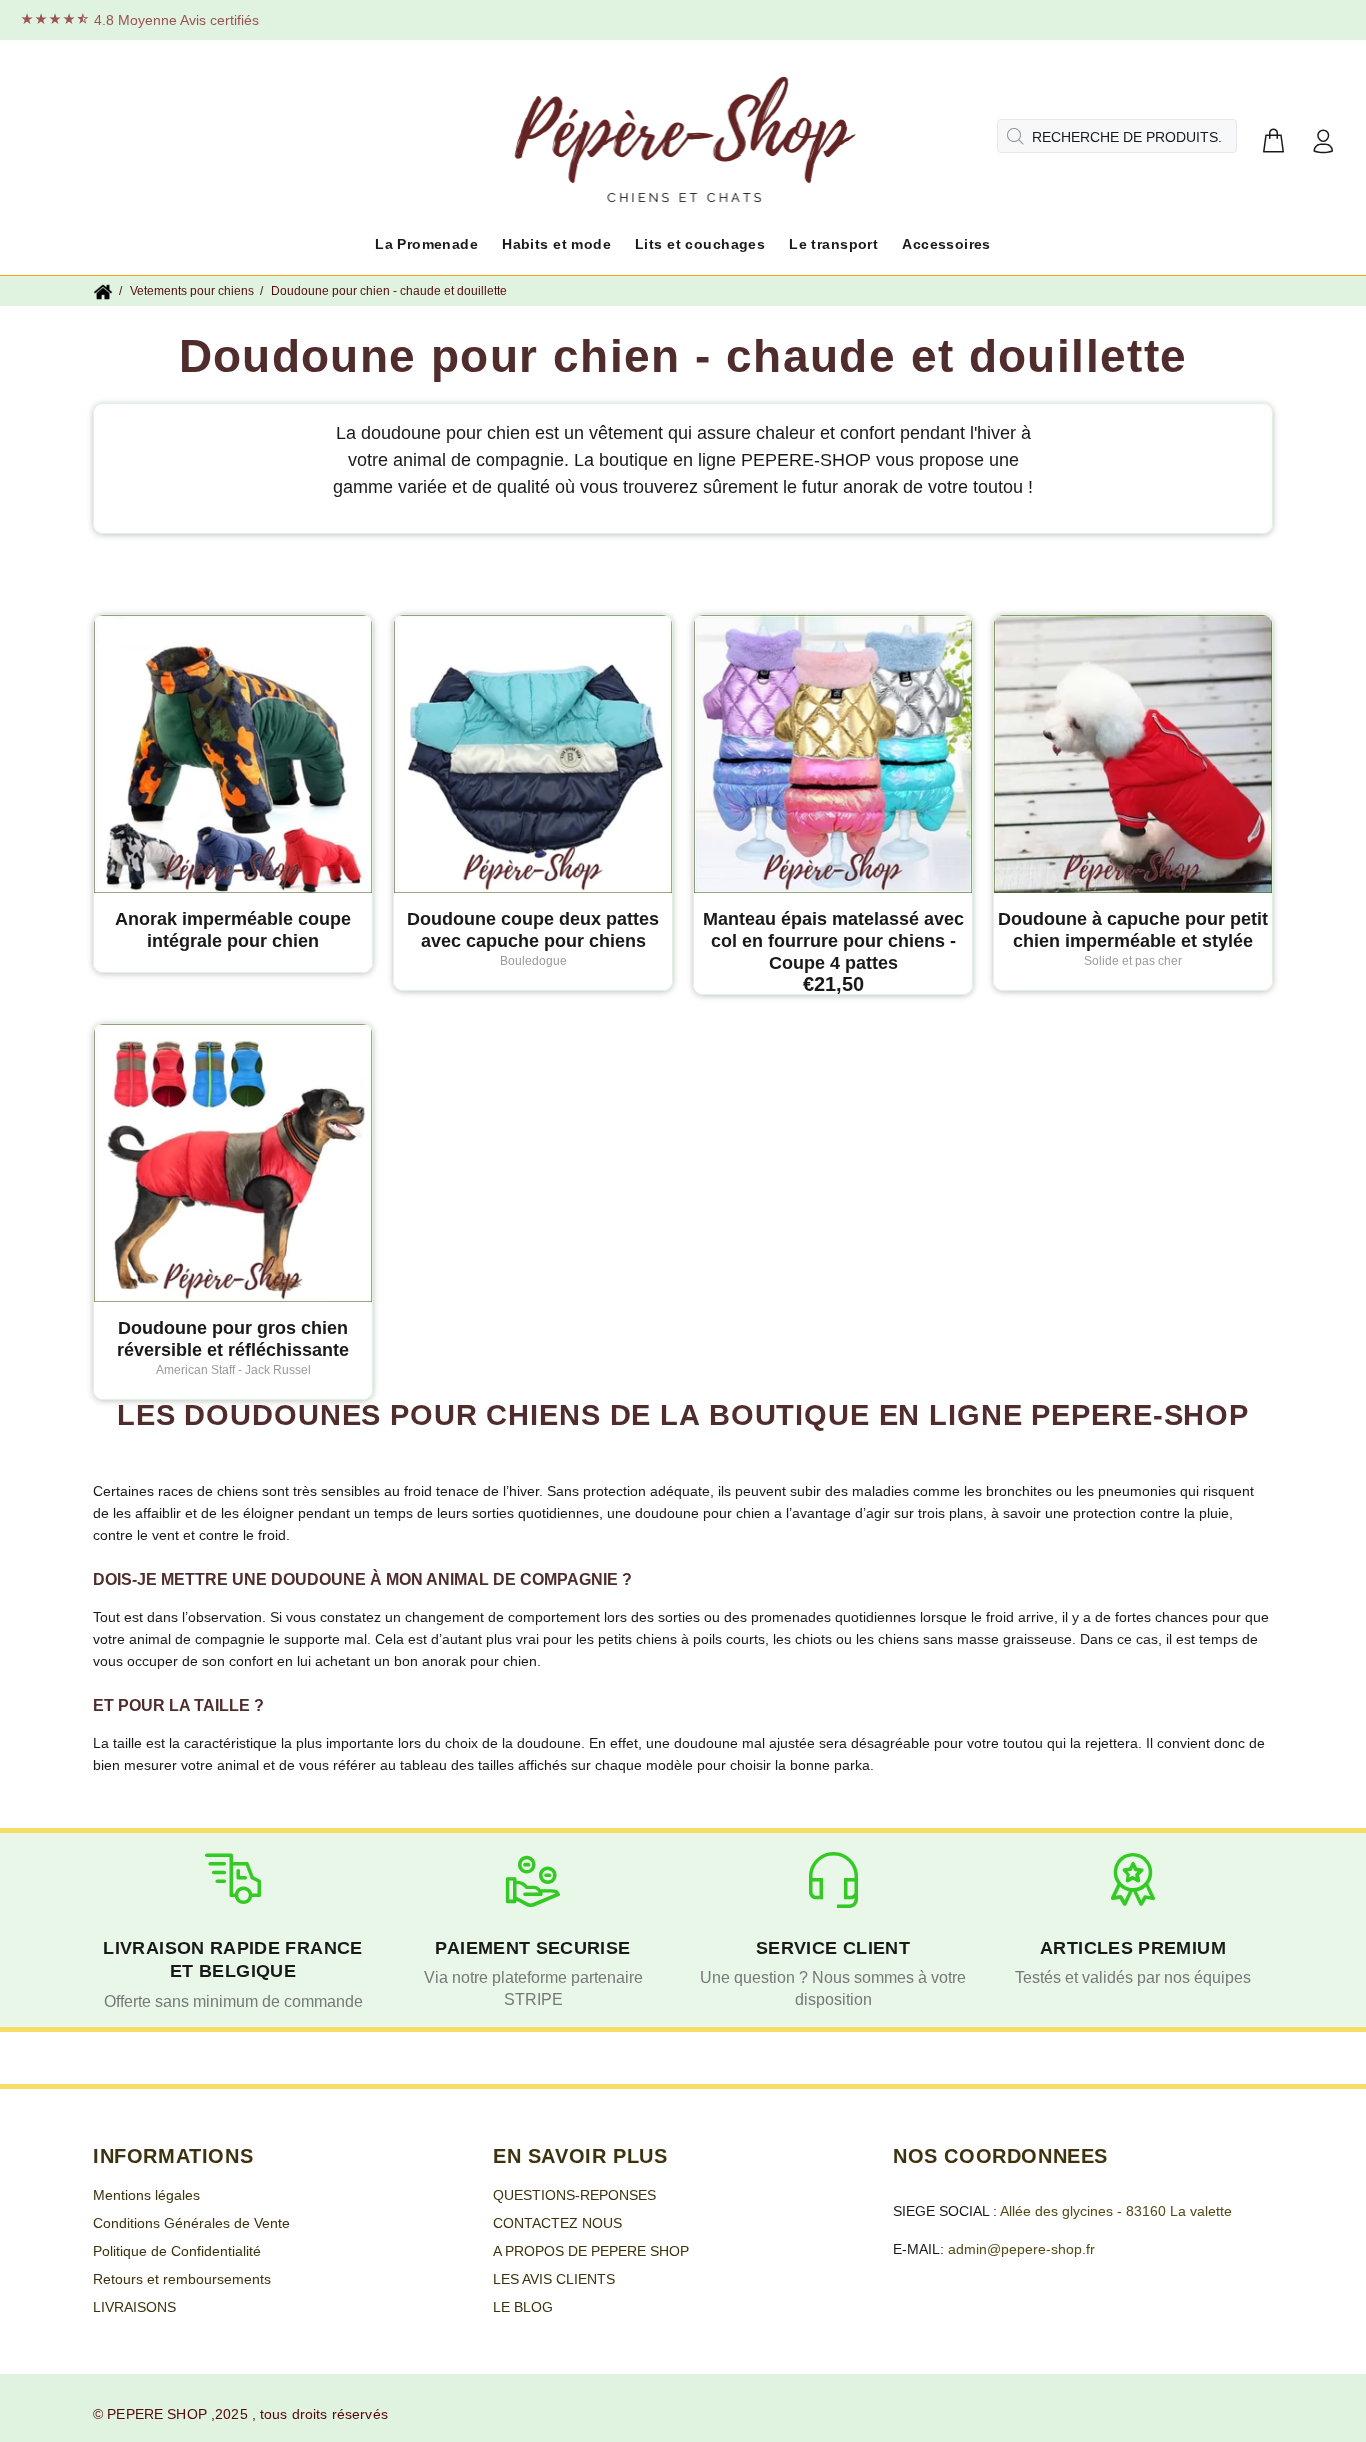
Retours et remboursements (182, 2279)
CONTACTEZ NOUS (557, 2223)
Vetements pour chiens (192, 291)
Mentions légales (146, 2195)
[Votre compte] (1323, 142)
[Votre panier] (1273, 142)
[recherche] (1013, 136)
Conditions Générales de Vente (191, 2223)
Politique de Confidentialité (177, 2251)
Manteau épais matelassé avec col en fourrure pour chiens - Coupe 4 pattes (833, 941)
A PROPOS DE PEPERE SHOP (591, 2251)
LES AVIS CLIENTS (554, 2279)
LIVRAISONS (134, 2307)
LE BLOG (523, 2307)
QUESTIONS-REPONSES (574, 2195)
